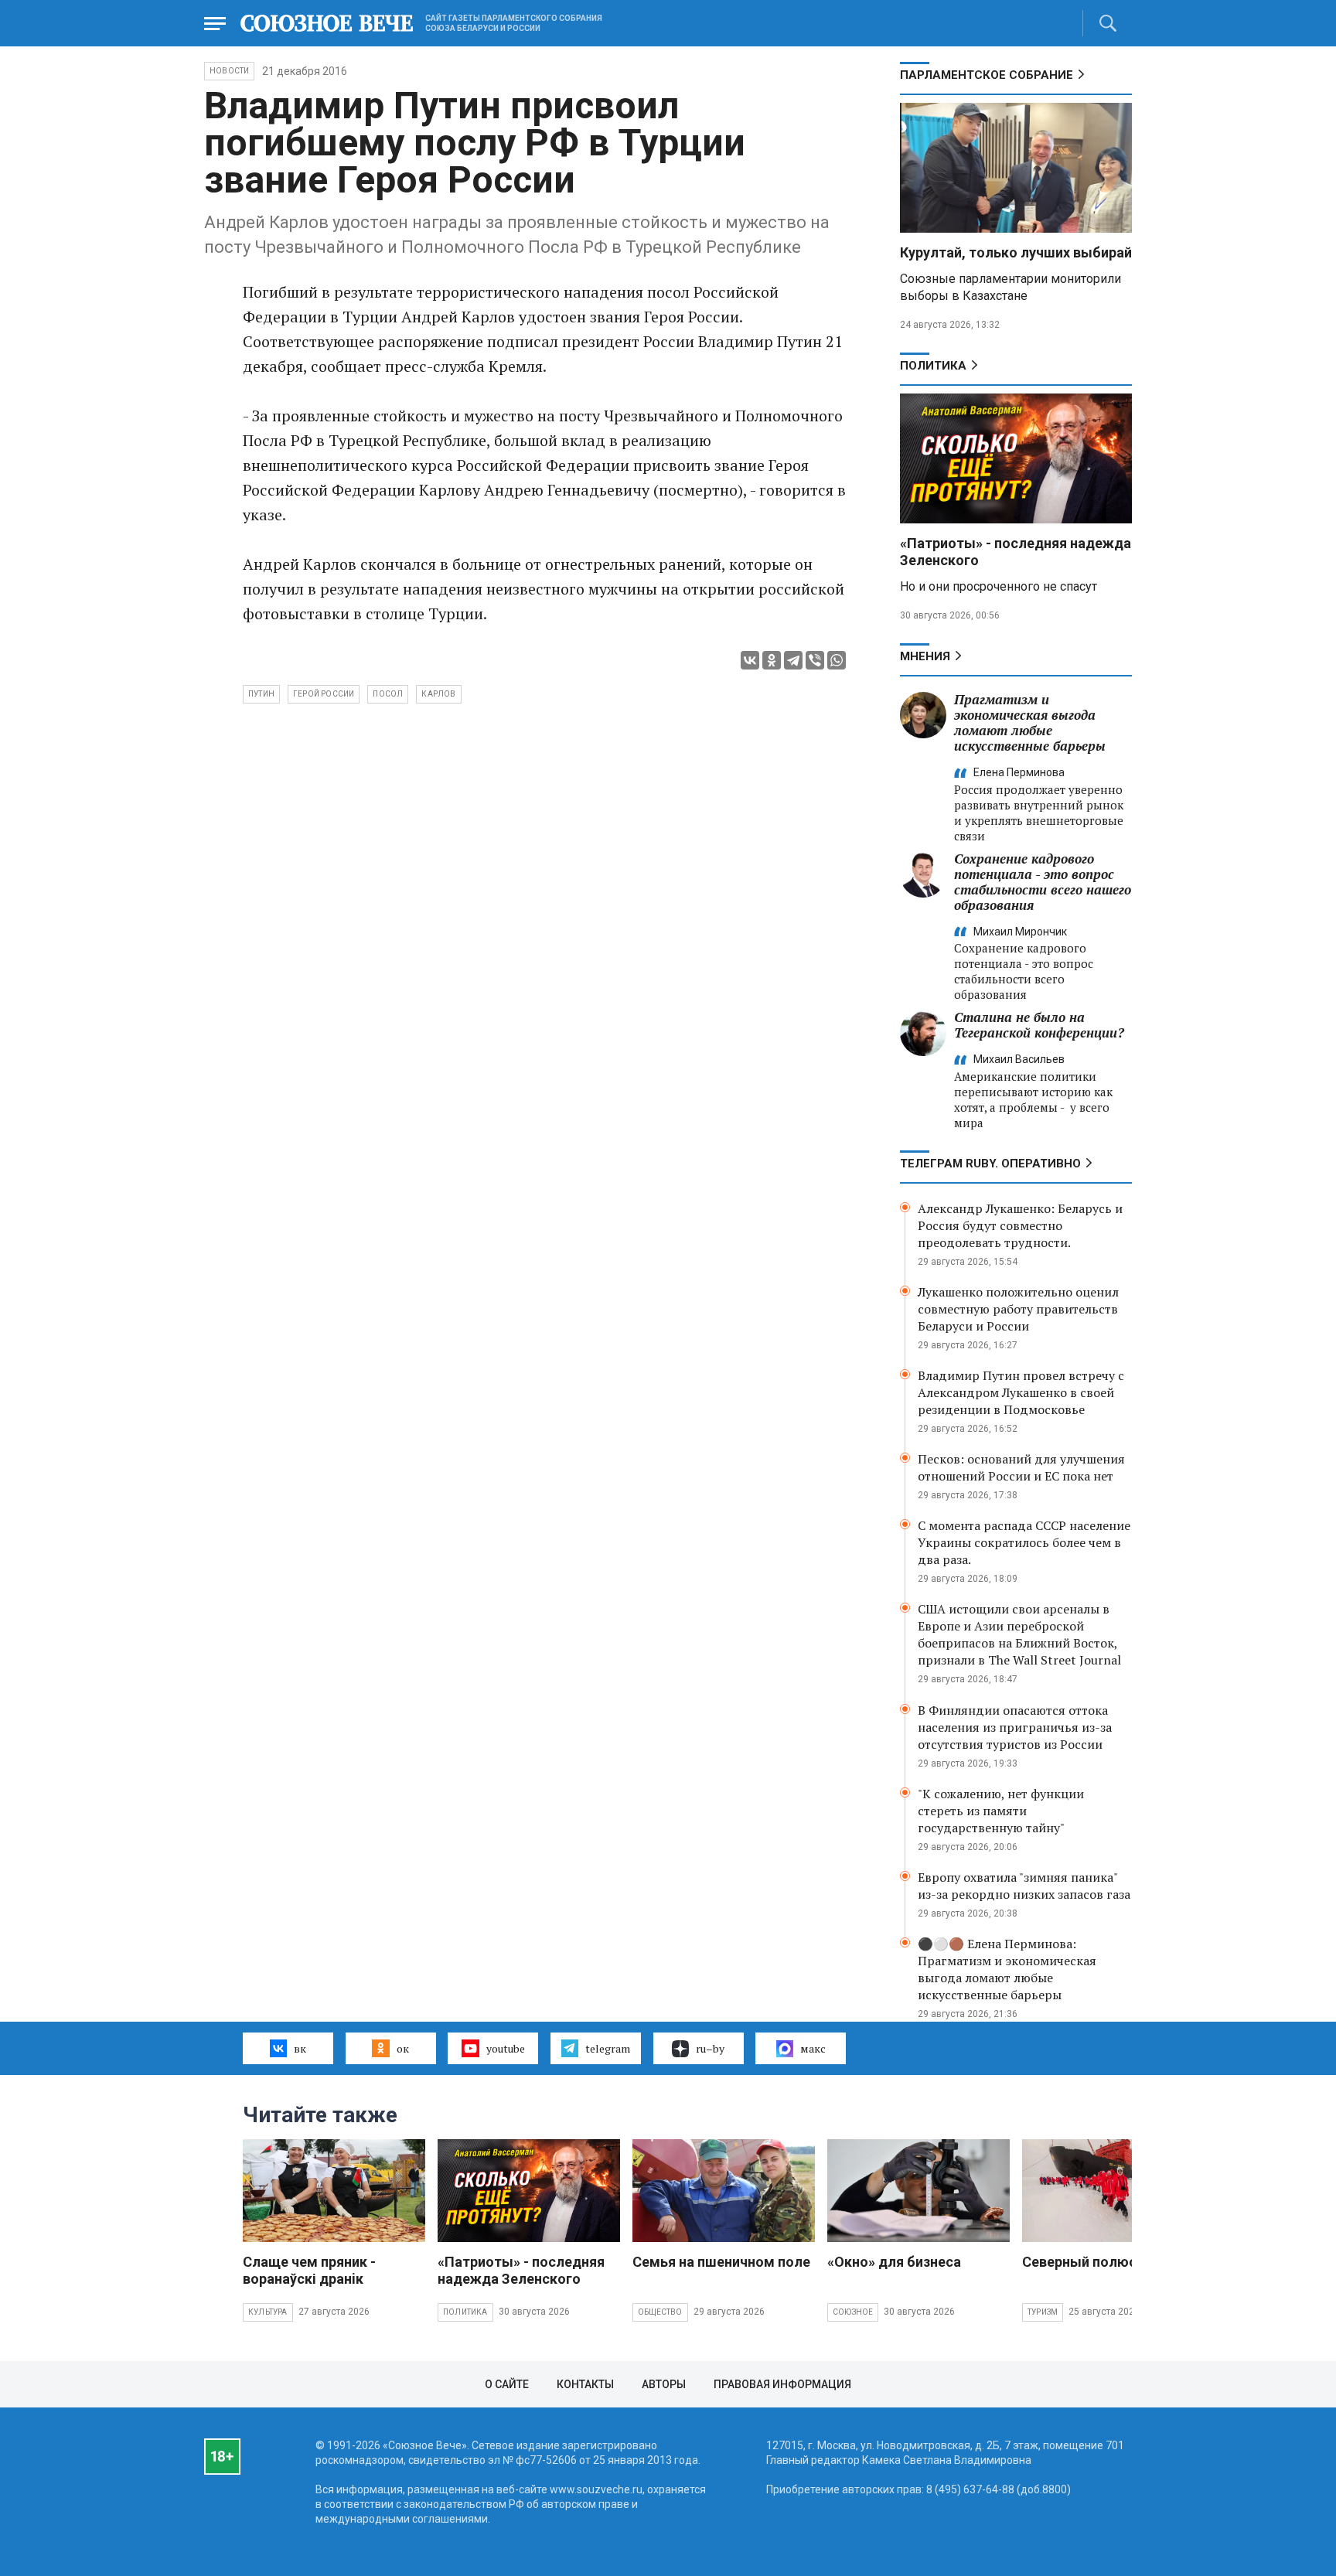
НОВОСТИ (229, 71)
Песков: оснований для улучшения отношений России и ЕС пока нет (1021, 1467)
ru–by (710, 2048)
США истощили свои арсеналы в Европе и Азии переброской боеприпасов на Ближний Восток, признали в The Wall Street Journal (1019, 1634)
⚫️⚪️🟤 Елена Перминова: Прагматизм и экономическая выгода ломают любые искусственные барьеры (1007, 1969)
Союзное (853, 2312)
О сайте (507, 2384)
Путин (261, 694)
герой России (324, 694)
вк (300, 2048)
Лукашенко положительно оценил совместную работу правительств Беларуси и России (1018, 1309)
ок (403, 2048)
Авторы (664, 2384)
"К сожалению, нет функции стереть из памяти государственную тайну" (1001, 1811)
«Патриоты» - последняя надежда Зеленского (521, 2270)
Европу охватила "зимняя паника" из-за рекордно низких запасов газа (1024, 1886)
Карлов (438, 694)
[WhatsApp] (837, 660)
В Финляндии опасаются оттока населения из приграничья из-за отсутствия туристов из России (1015, 1727)
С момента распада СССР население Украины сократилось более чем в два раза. (1024, 1542)
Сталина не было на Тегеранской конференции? (1039, 1025)
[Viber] (815, 660)
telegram (608, 2048)
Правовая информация (782, 2384)
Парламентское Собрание (987, 75)
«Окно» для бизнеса (894, 2262)
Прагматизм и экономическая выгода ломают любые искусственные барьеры (1030, 722)
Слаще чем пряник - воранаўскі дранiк (309, 2270)
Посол (388, 694)
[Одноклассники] (772, 660)
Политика (933, 366)
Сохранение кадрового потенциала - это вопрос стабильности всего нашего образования (1043, 882)
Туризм (1043, 2312)
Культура (268, 2312)
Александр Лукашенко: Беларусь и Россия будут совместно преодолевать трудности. (1020, 1225)
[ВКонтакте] (750, 660)
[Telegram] (793, 660)
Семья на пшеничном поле (721, 2262)
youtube (506, 2048)
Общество (660, 2312)
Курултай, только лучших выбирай (1016, 252)
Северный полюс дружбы (1109, 2262)
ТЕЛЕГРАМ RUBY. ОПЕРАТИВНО (990, 1164)
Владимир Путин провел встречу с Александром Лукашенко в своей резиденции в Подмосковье (1021, 1392)
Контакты (585, 2384)
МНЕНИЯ (925, 656)
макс (813, 2048)
